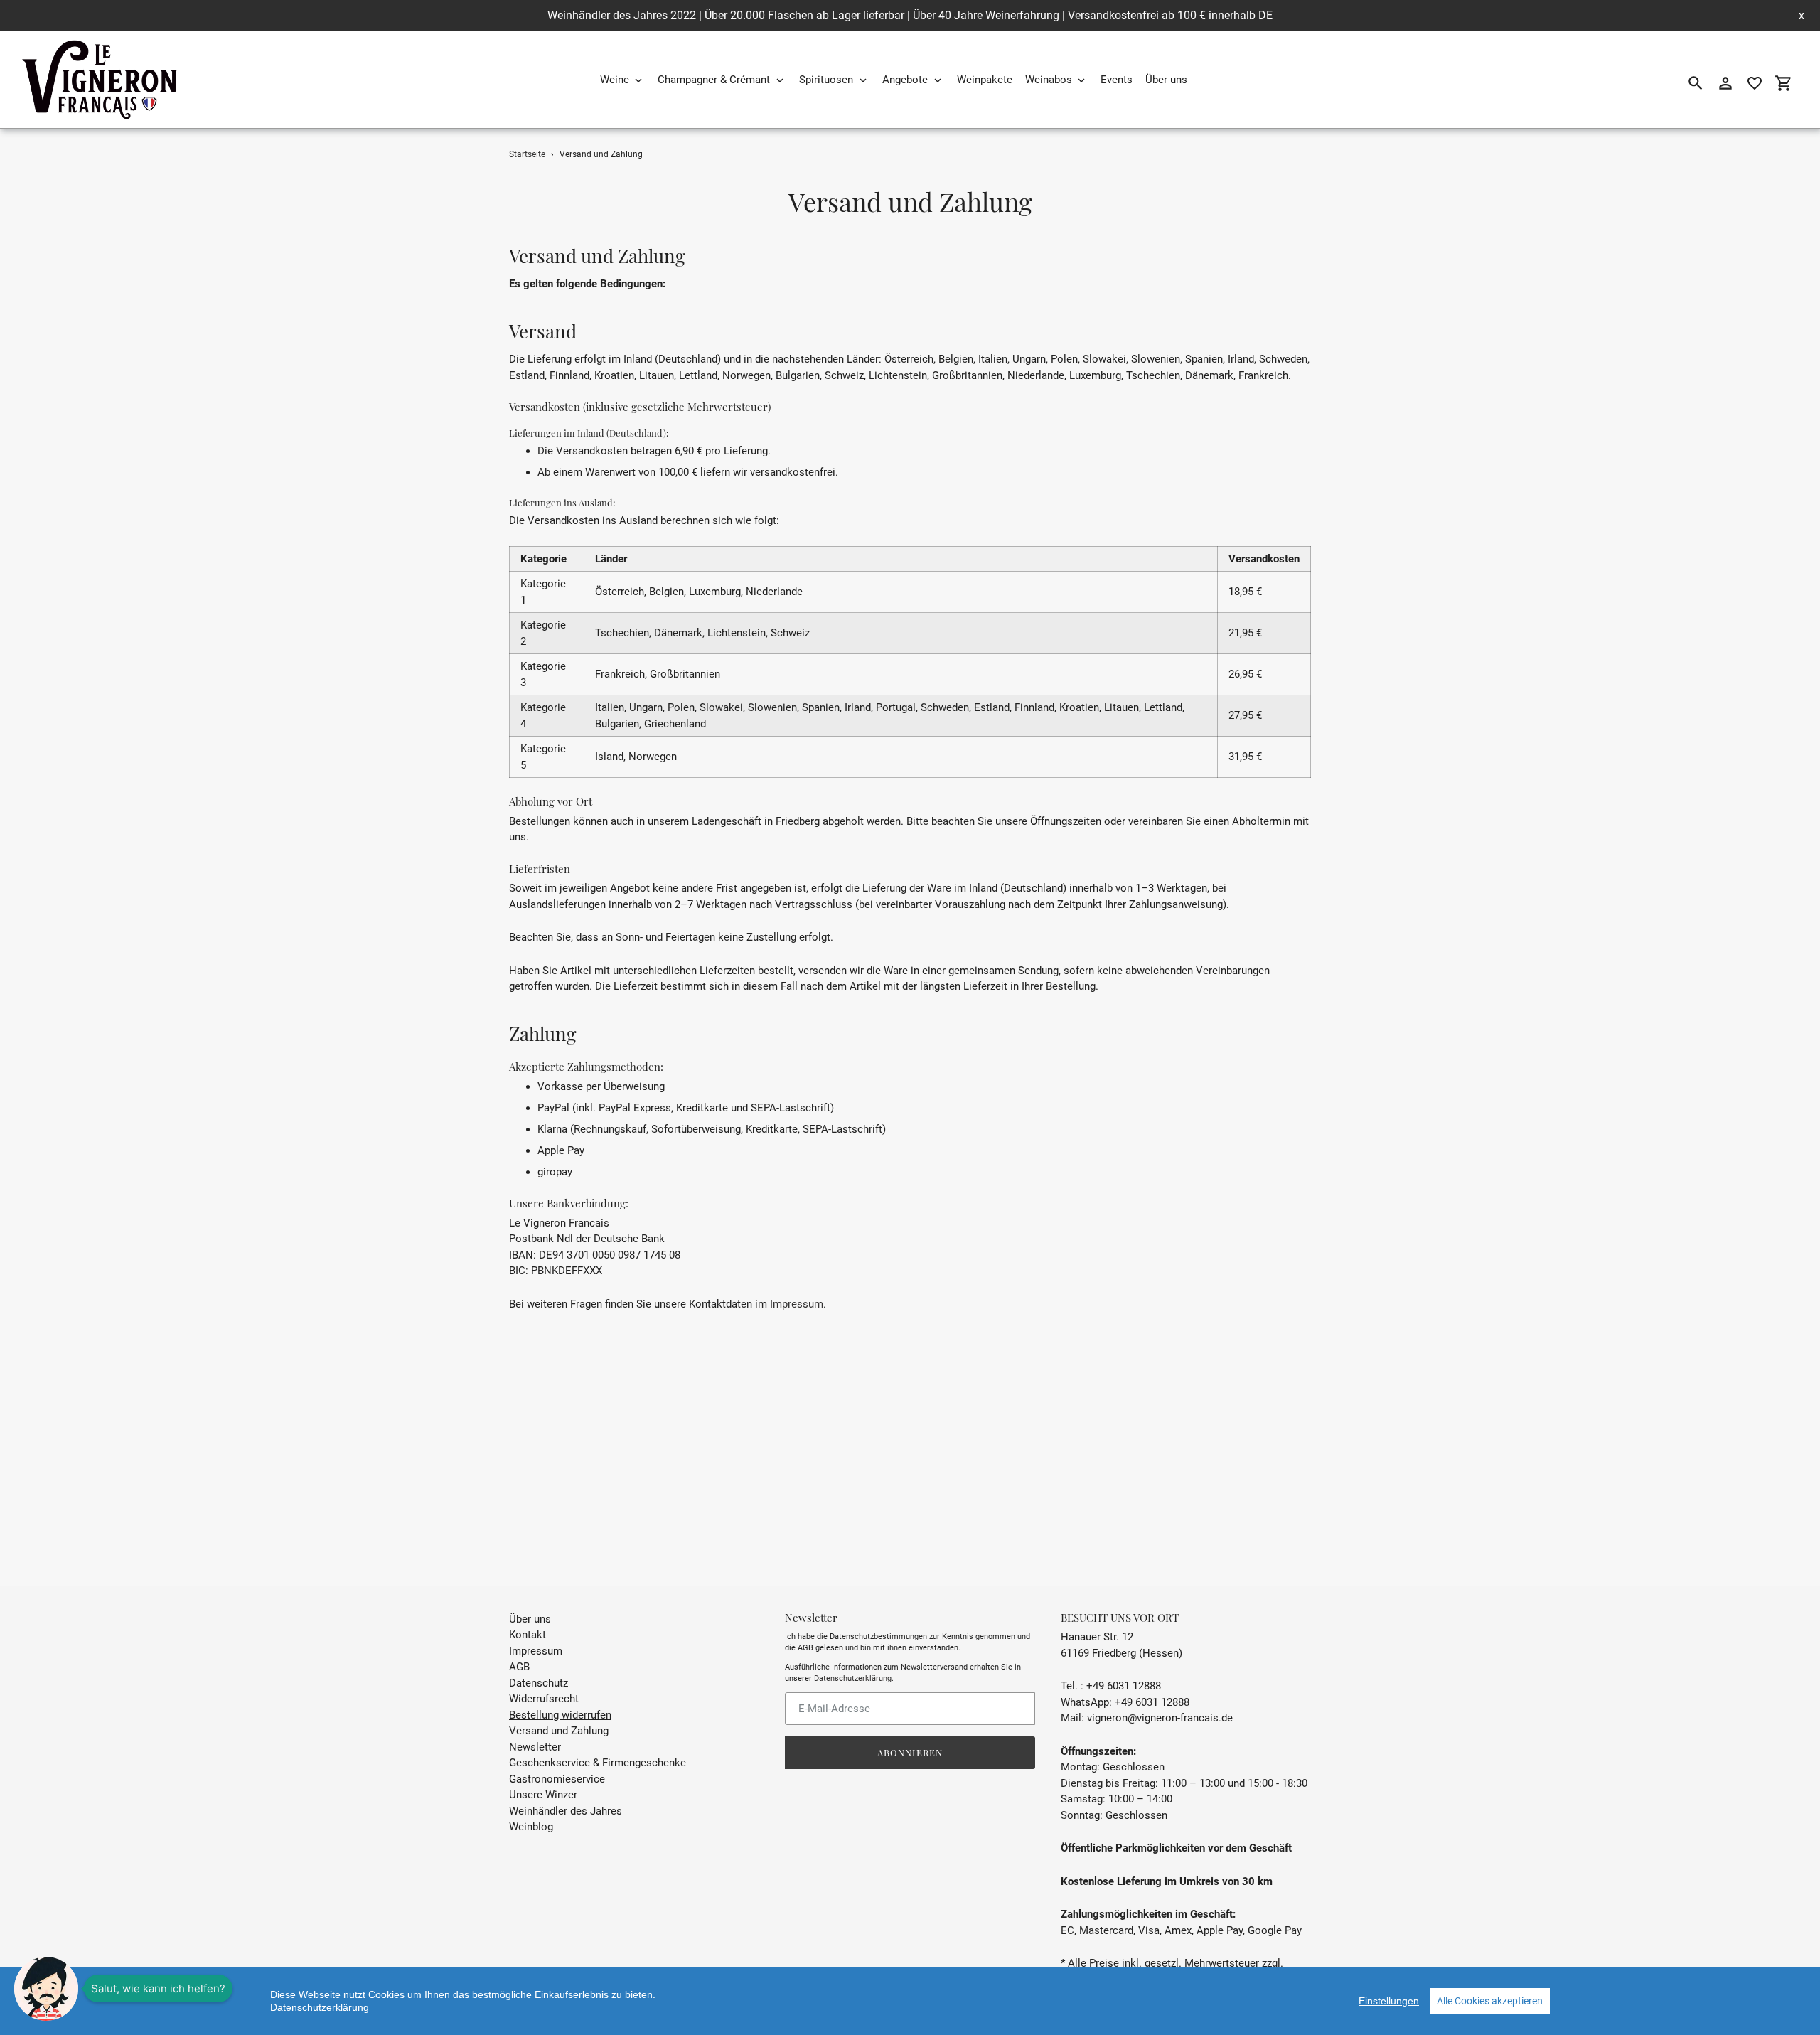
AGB (519, 1667)
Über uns (530, 1619)
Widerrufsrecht (544, 1699)
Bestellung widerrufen (560, 1715)
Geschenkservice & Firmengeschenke (598, 1763)
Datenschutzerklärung (853, 1678)
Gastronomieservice (557, 1779)
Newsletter (535, 1747)
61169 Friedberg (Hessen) (1122, 1653)
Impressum (797, 1304)
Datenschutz (539, 1683)
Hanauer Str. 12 (1097, 1637)
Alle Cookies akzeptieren (1490, 2001)
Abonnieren (910, 1752)
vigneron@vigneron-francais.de (1160, 1718)
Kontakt (528, 1635)
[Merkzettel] (1755, 83)
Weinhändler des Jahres (566, 1811)
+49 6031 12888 (1152, 1702)
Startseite (527, 154)
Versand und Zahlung (559, 1731)
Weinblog (531, 1827)
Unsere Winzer (543, 1795)
